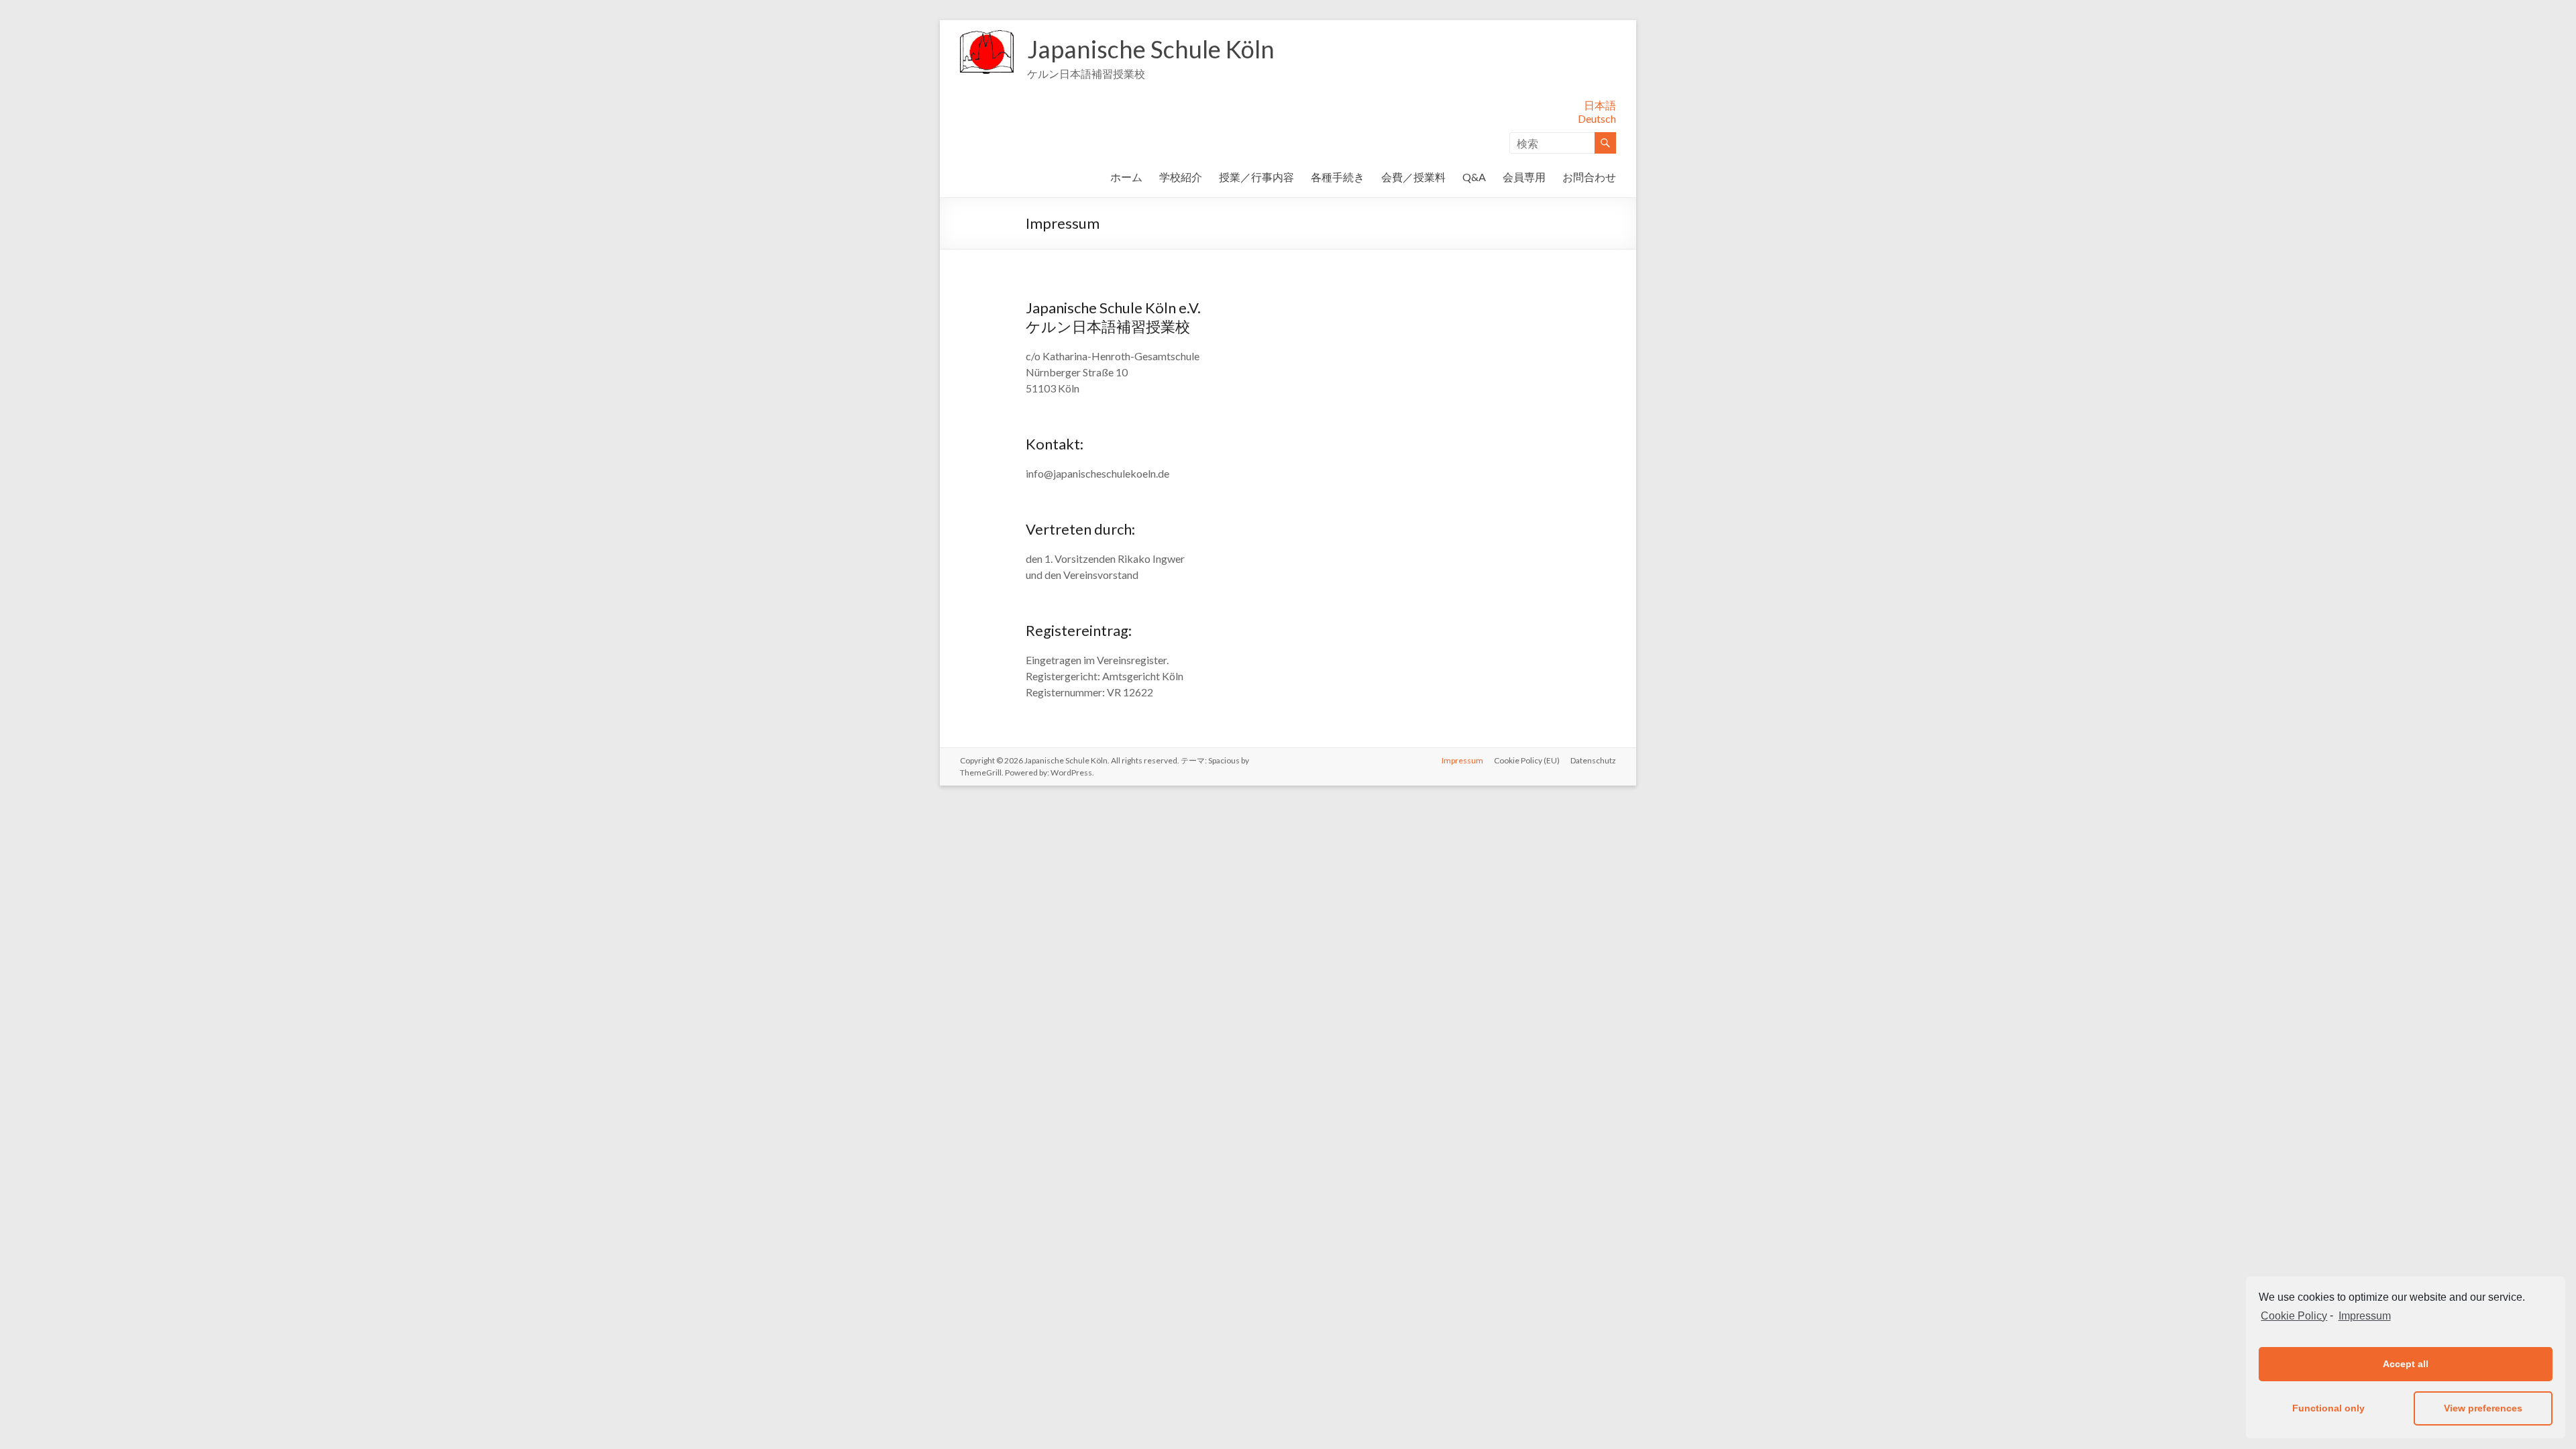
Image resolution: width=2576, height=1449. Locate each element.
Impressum (2364, 1316)
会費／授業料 (1413, 177)
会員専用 (1524, 177)
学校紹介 (1181, 177)
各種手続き (1338, 177)
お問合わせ (1589, 177)
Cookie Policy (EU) (1527, 760)
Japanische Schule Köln (1151, 49)
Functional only (2328, 1408)
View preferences (2483, 1408)
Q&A (1474, 177)
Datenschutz (1593, 760)
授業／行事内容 (1256, 177)
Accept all (2406, 1364)
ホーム (1126, 177)
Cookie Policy (2294, 1316)
